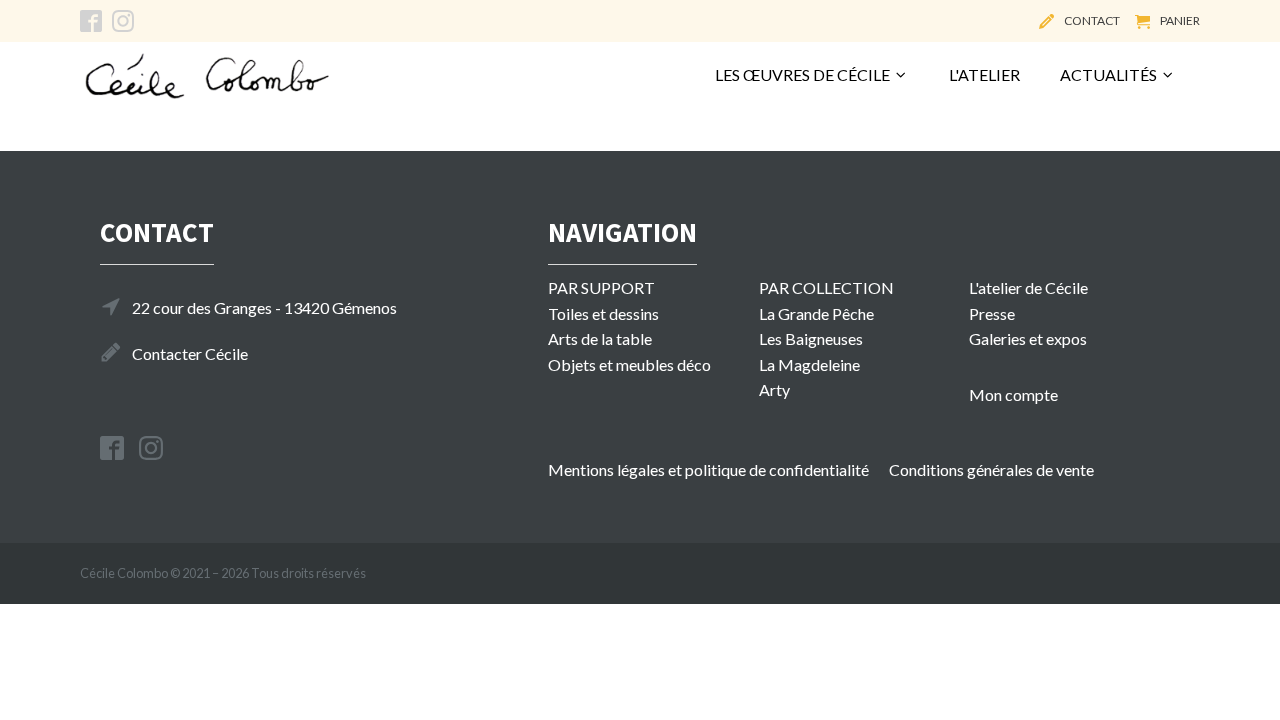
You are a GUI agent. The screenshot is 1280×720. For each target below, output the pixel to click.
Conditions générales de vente (991, 469)
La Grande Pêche (816, 313)
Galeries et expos (1028, 338)
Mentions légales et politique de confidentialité (708, 469)
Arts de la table (600, 338)
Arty (774, 389)
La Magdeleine (809, 364)
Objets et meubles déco (629, 364)
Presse (992, 313)
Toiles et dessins (603, 313)
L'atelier (984, 74)
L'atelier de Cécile (1028, 287)
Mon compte (1013, 394)
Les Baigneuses (811, 338)
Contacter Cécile (190, 353)
